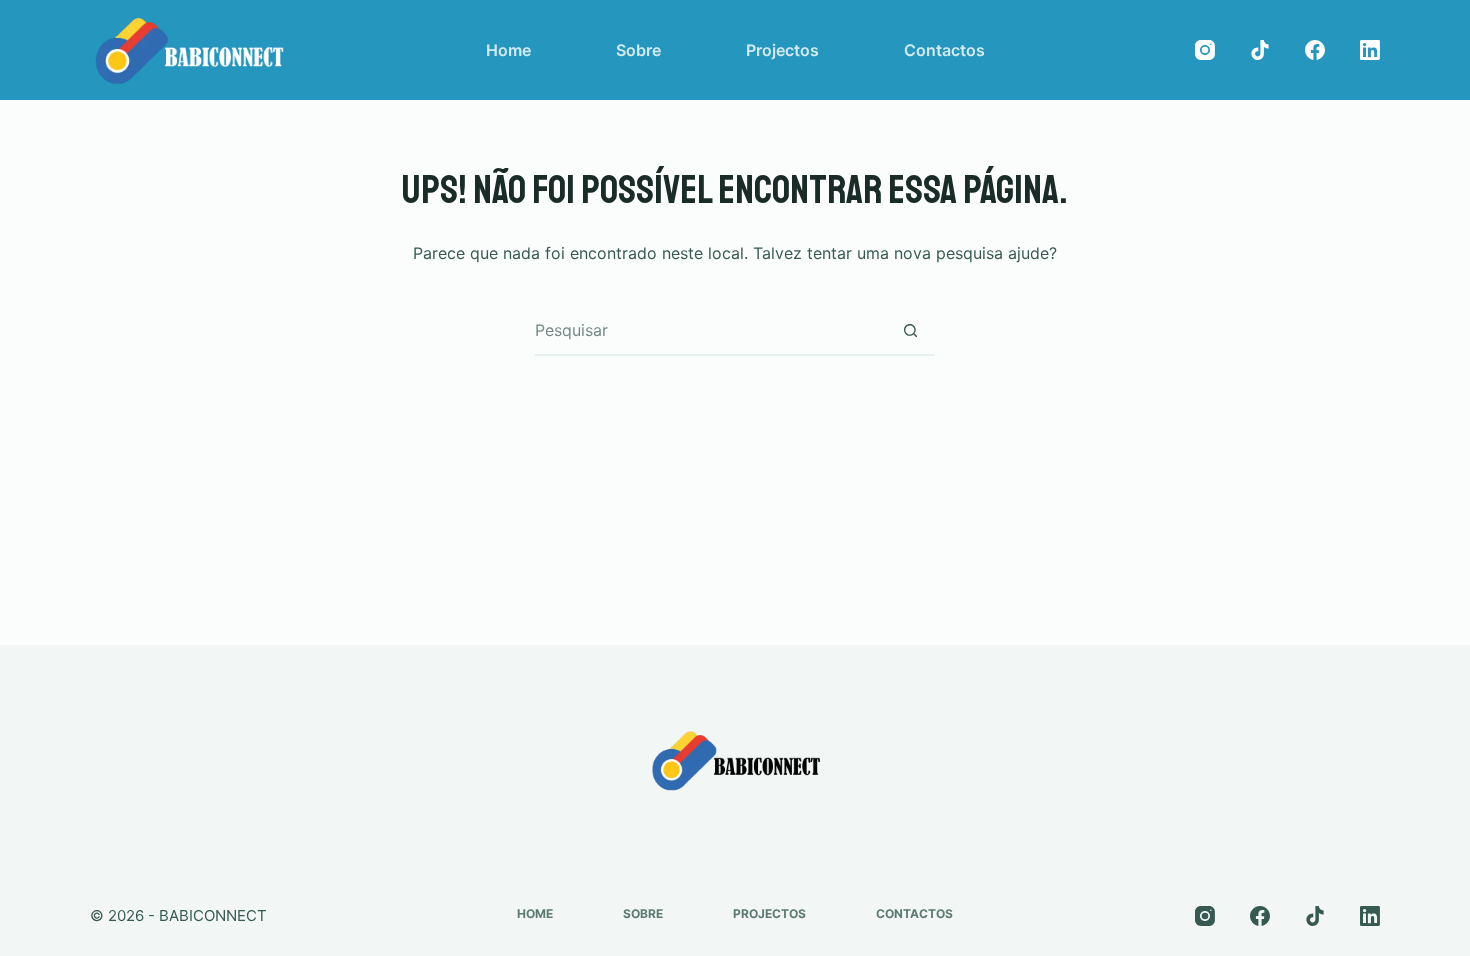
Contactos (944, 50)
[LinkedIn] (1370, 50)
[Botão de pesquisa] (910, 330)
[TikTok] (1260, 50)
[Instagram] (1205, 50)
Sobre (638, 50)
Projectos (782, 50)
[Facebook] (1315, 50)
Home (508, 50)
